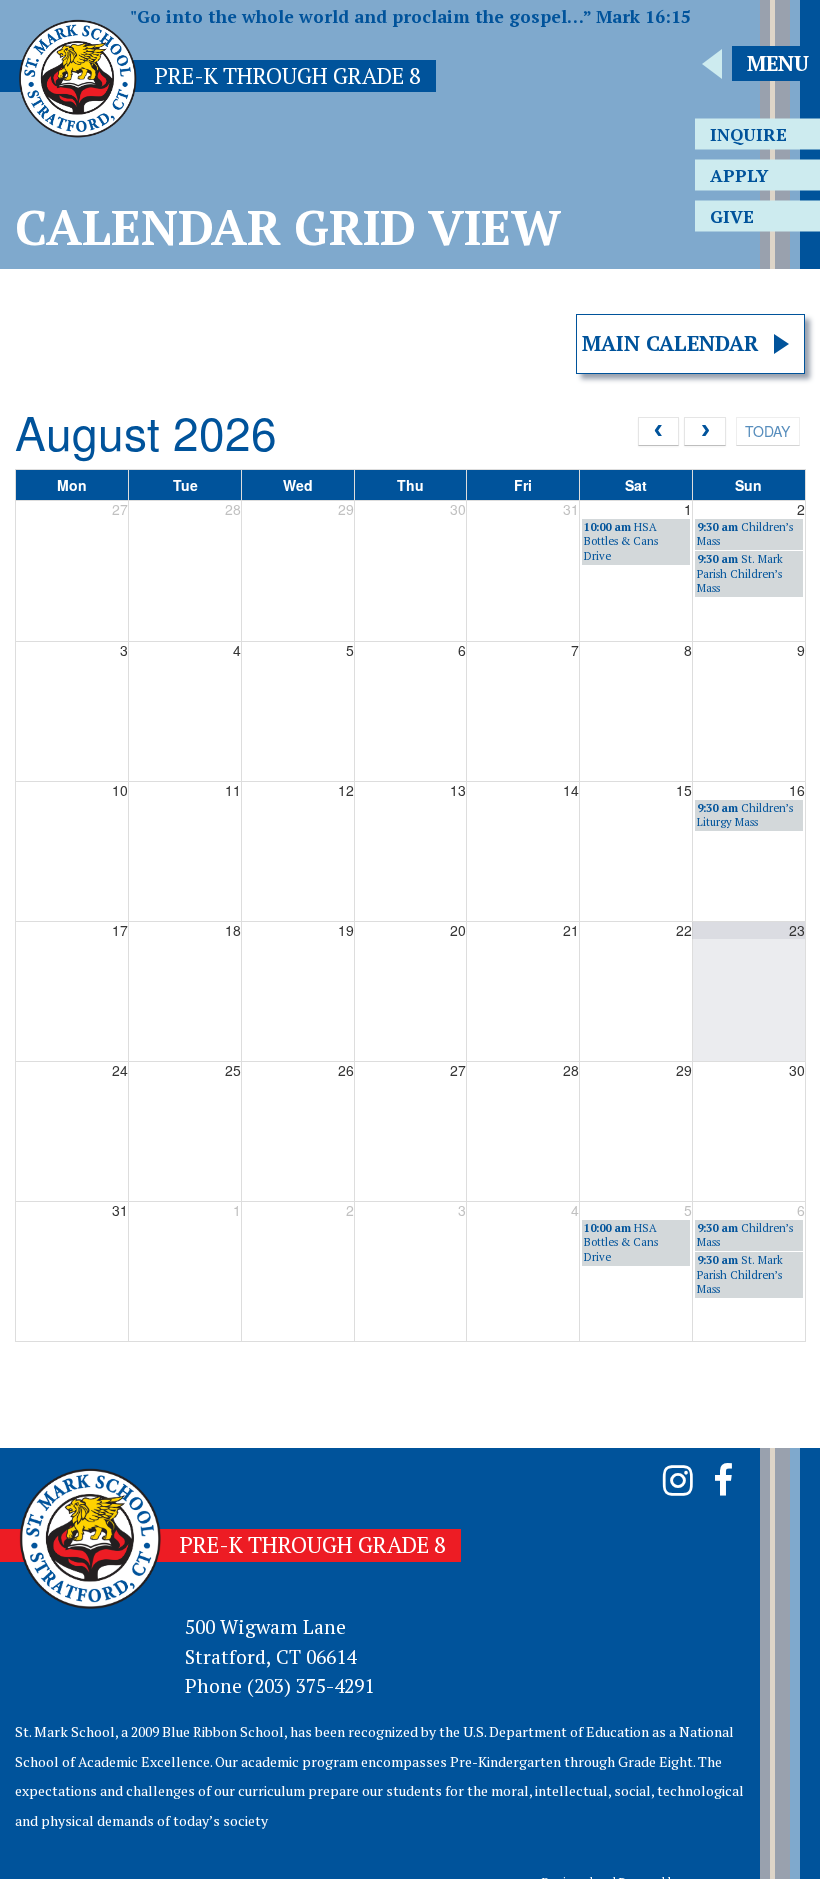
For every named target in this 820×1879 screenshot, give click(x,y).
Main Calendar (670, 343)
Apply (739, 175)
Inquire (748, 134)
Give (732, 216)
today (767, 431)
